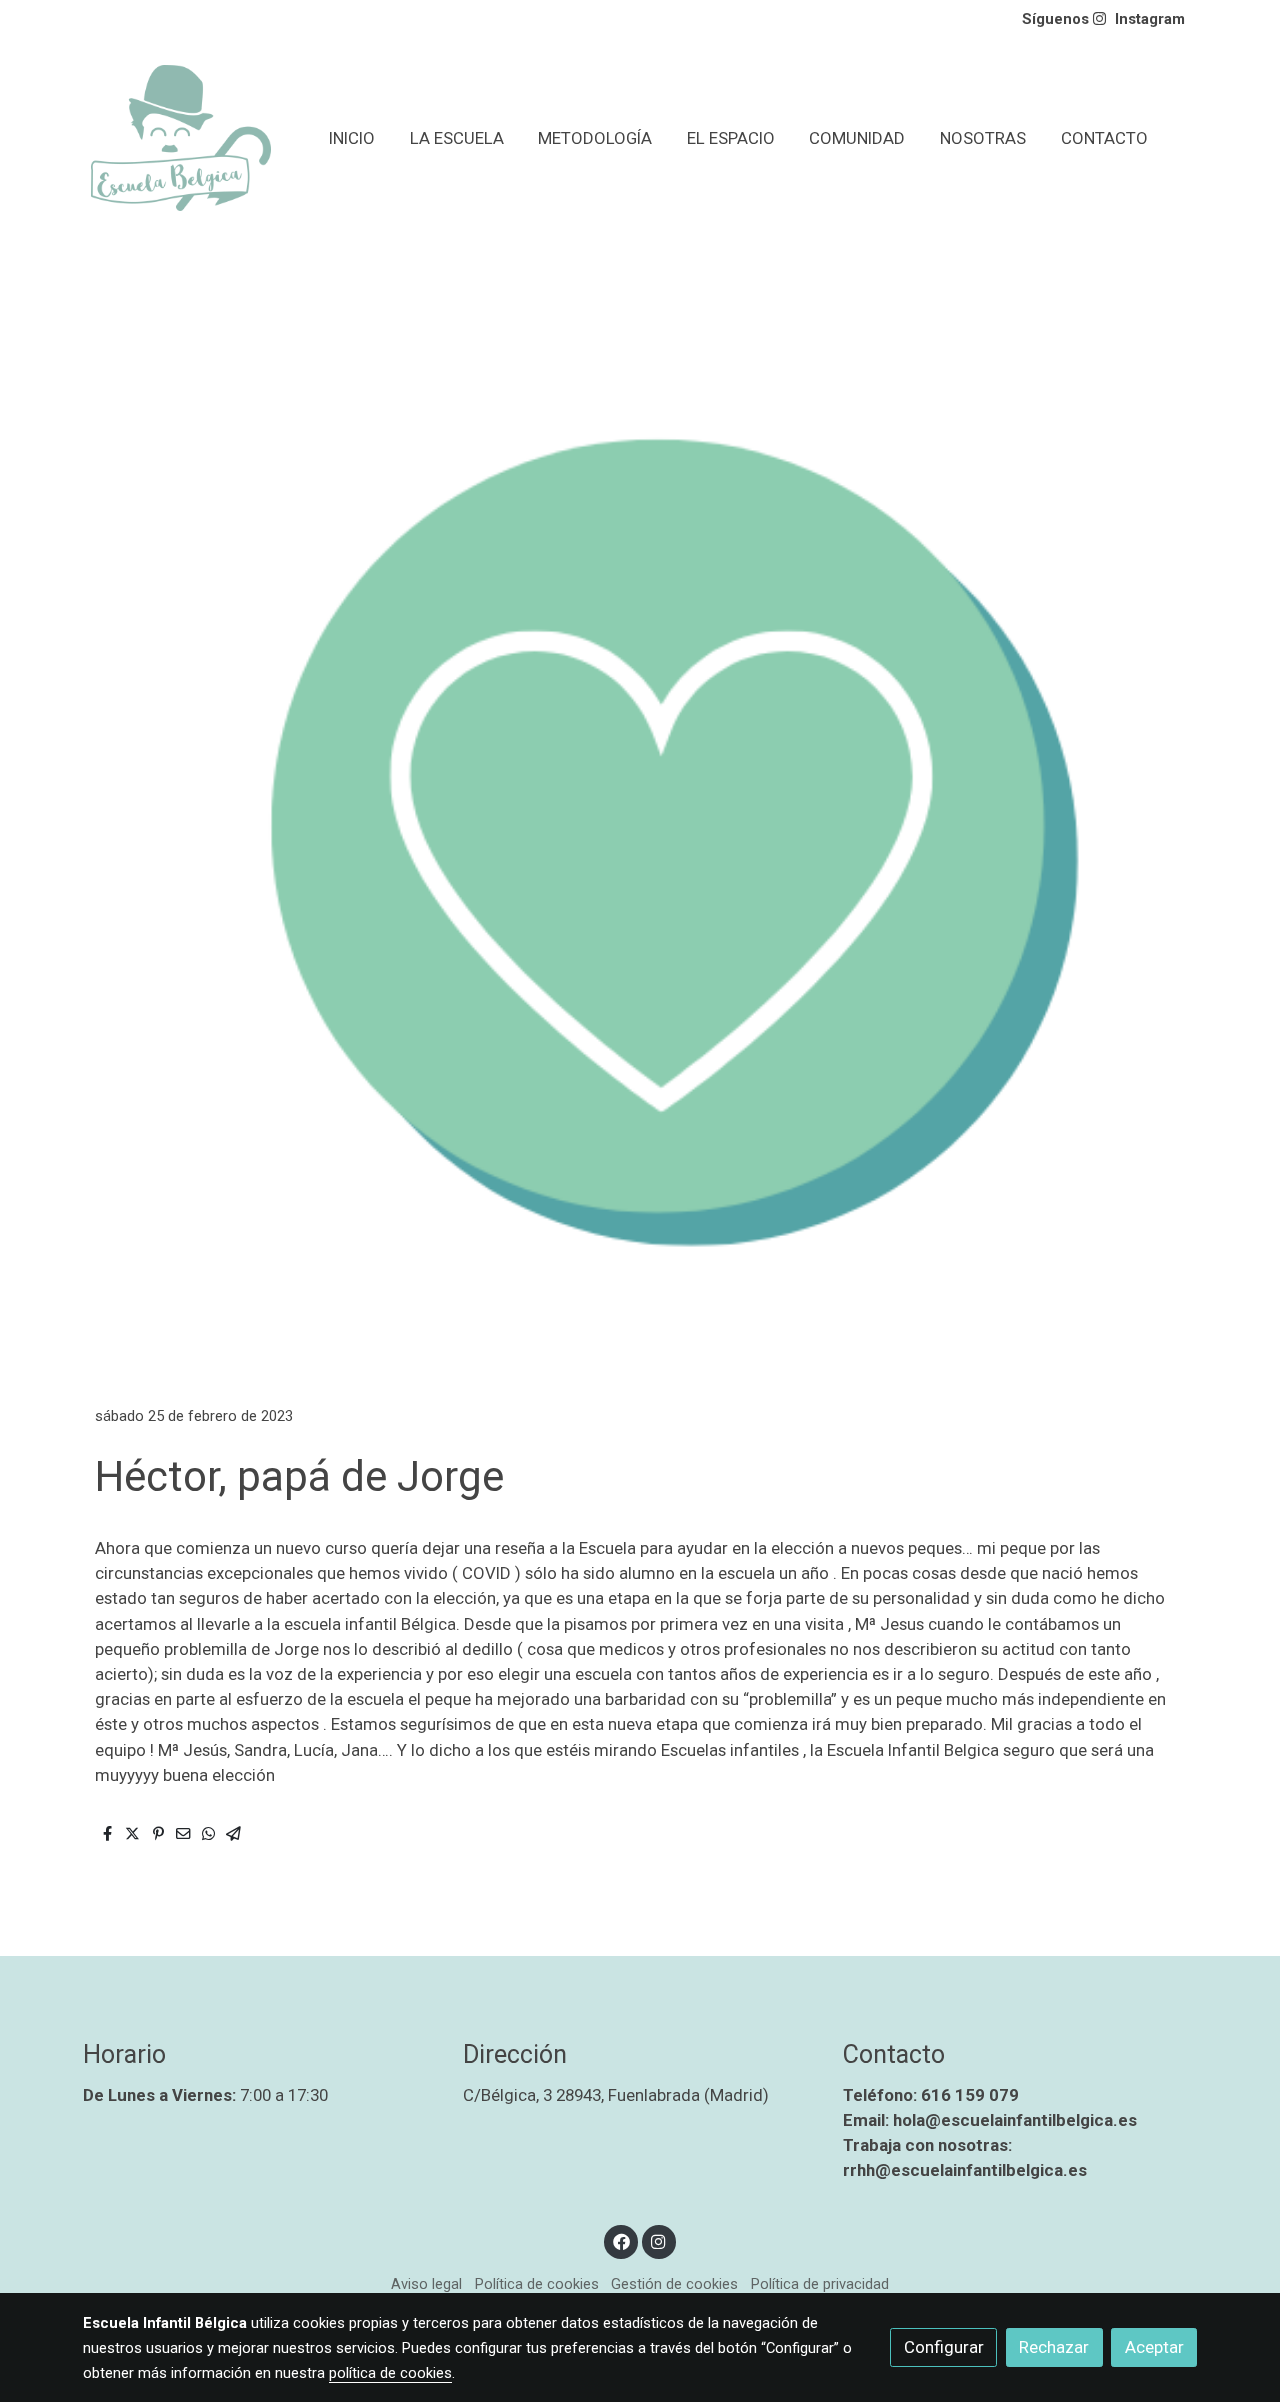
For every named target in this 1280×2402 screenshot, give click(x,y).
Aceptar (1154, 2347)
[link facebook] (621, 2240)
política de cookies (390, 2373)
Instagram (1150, 19)
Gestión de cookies (674, 2284)
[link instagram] (659, 2240)
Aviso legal (426, 2284)
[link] (181, 138)
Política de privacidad (820, 2284)
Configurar (944, 2347)
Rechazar (1054, 2347)
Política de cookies (537, 2284)
